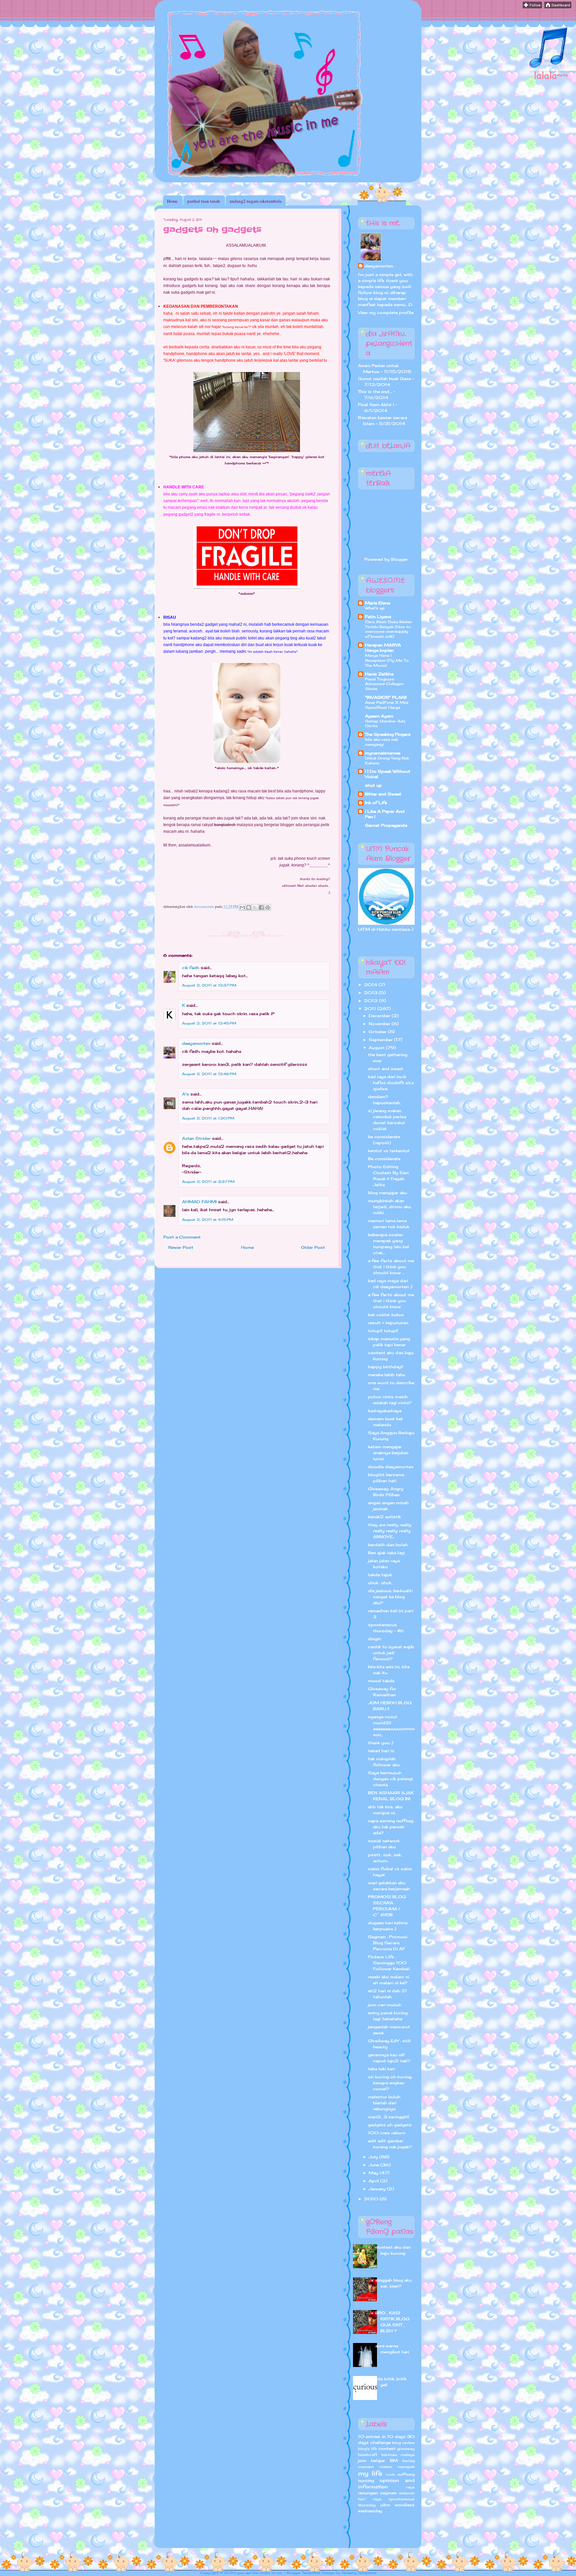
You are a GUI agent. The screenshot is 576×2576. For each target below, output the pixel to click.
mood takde (381, 1681)
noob (390, 2474)
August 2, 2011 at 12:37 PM (209, 985)
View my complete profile (386, 313)
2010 (372, 2199)
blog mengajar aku (387, 1193)
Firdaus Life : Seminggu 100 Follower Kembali (389, 1963)
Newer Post (181, 1247)
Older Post (313, 1247)
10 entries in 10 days (382, 2436)
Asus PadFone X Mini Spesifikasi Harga (387, 705)
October (378, 1032)
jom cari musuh (385, 2005)
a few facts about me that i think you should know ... (391, 1267)
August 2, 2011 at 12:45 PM (209, 1023)
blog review (403, 2443)
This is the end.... (375, 392)
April (374, 2181)
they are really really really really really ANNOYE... (390, 1531)
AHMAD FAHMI (199, 1202)
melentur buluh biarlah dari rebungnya (384, 2103)
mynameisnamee (383, 753)
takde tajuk (380, 1575)
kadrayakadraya (385, 1411)
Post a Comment (182, 1237)
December (380, 1016)
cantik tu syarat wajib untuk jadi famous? (391, 1653)
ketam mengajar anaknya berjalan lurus (388, 1453)
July (374, 2157)
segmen (388, 2493)
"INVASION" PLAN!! (386, 697)
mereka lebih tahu (387, 1375)
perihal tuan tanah (204, 201)
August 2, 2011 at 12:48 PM (209, 1074)
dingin (374, 1639)
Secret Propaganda (386, 825)
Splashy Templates (359, 2573)
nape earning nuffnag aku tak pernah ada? (391, 1827)
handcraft (368, 2455)
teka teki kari (381, 2069)
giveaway (406, 2449)
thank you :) (381, 1743)
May (374, 2173)
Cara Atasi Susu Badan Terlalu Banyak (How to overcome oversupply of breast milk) (388, 629)
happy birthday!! (385, 1367)
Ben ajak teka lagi (386, 1553)
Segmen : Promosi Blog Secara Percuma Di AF (388, 1943)
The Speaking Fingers (388, 734)
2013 (371, 993)
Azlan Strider (196, 1138)
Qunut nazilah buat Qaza (384, 379)
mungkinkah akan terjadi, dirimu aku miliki (389, 1207)
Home (172, 201)
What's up (375, 608)
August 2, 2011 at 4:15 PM (208, 1219)
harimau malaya (398, 2455)
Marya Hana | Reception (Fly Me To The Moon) (387, 660)
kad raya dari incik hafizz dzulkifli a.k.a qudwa (391, 1083)
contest (387, 2448)
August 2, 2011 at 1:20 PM (208, 1118)
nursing (366, 2480)
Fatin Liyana (378, 617)
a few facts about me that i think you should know (391, 1301)
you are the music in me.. (260, 2573)
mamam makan (375, 2467)
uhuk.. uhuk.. (380, 1583)
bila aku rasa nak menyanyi (381, 742)
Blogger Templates (303, 2573)
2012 (371, 1001)
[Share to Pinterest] (268, 907)
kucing (408, 2461)
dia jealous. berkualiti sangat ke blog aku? (390, 1597)
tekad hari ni (381, 1751)
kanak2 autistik (384, 1517)
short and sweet (386, 1069)
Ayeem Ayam (379, 716)
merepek (406, 2467)
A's (185, 1094)
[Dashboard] (558, 7)
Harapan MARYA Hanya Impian (383, 648)
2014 (371, 985)
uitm (385, 2505)
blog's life (367, 2449)
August (377, 1048)
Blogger (399, 559)
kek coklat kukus (386, 1315)
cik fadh (191, 968)
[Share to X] (255, 907)
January (378, 2189)
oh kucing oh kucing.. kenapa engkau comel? (390, 2083)
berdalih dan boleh (388, 1545)
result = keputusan (388, 1323)
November (380, 1024)
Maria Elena (377, 603)
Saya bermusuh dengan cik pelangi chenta (390, 1779)
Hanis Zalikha (379, 674)
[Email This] (242, 907)
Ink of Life (376, 803)
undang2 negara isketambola (256, 201)
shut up (373, 785)
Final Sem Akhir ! (376, 405)
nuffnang (406, 2474)
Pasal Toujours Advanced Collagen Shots (384, 684)
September (381, 1040)
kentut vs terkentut (389, 1151)
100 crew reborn (387, 2133)
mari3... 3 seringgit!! (388, 2117)
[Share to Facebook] (261, 907)
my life (370, 2473)
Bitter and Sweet (383, 794)
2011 (371, 1009)
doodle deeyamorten (391, 1467)
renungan (368, 2493)
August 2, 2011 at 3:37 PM (208, 1181)
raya (410, 2487)
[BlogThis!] (249, 907)
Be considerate (384, 1159)
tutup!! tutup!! (383, 1331)
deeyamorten (196, 1043)
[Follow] (532, 7)
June (374, 2165)
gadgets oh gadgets (390, 2125)
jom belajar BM (378, 2460)
